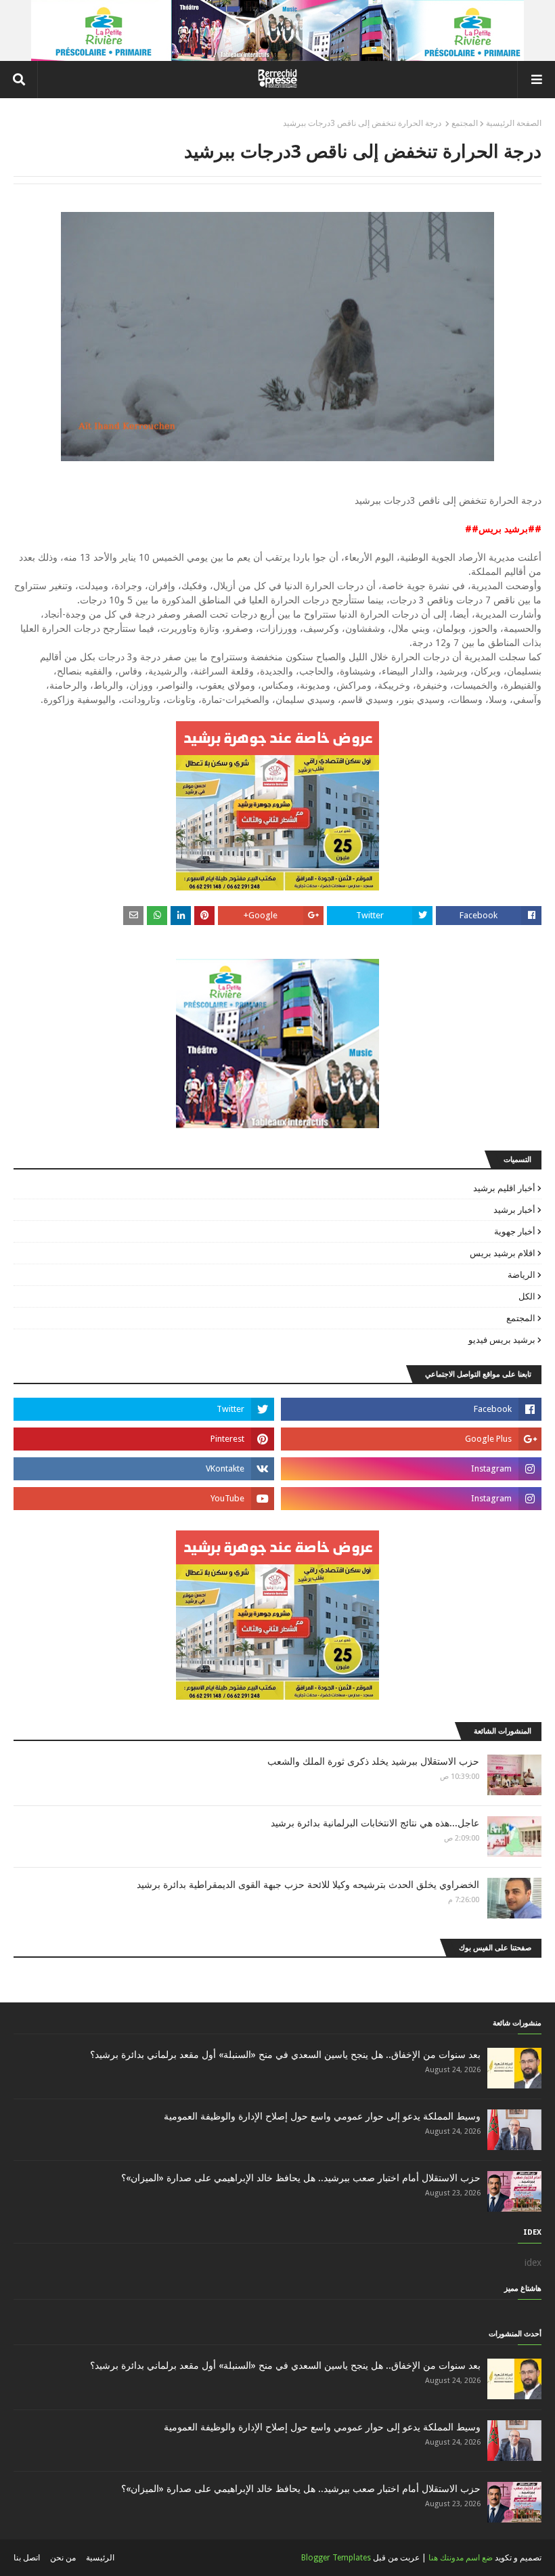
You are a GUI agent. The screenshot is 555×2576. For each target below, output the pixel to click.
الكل (527, 1296)
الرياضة (521, 1275)
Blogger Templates (336, 2558)
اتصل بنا (27, 2558)
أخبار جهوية (515, 1231)
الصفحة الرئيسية (514, 123)
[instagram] (411, 1469)
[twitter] (144, 1409)
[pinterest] (144, 1439)
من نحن (63, 2558)
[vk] (144, 1469)
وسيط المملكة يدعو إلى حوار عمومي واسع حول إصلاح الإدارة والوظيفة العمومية (322, 2116)
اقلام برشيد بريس (503, 1253)
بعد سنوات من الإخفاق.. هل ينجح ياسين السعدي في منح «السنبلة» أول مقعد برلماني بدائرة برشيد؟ (285, 2055)
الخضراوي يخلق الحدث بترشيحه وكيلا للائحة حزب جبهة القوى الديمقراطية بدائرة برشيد (308, 1885)
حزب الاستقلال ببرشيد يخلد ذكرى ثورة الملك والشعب (373, 1761)
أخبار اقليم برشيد (504, 1188)
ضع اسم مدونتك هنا (461, 2558)
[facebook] (411, 1409)
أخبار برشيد (514, 1210)
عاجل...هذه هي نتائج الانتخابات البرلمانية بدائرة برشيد (375, 1823)
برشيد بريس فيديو (502, 1340)
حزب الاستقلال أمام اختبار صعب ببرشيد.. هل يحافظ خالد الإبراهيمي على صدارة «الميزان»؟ (301, 2178)
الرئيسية (100, 2558)
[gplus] (411, 1439)
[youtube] (144, 1499)
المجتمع (465, 123)
